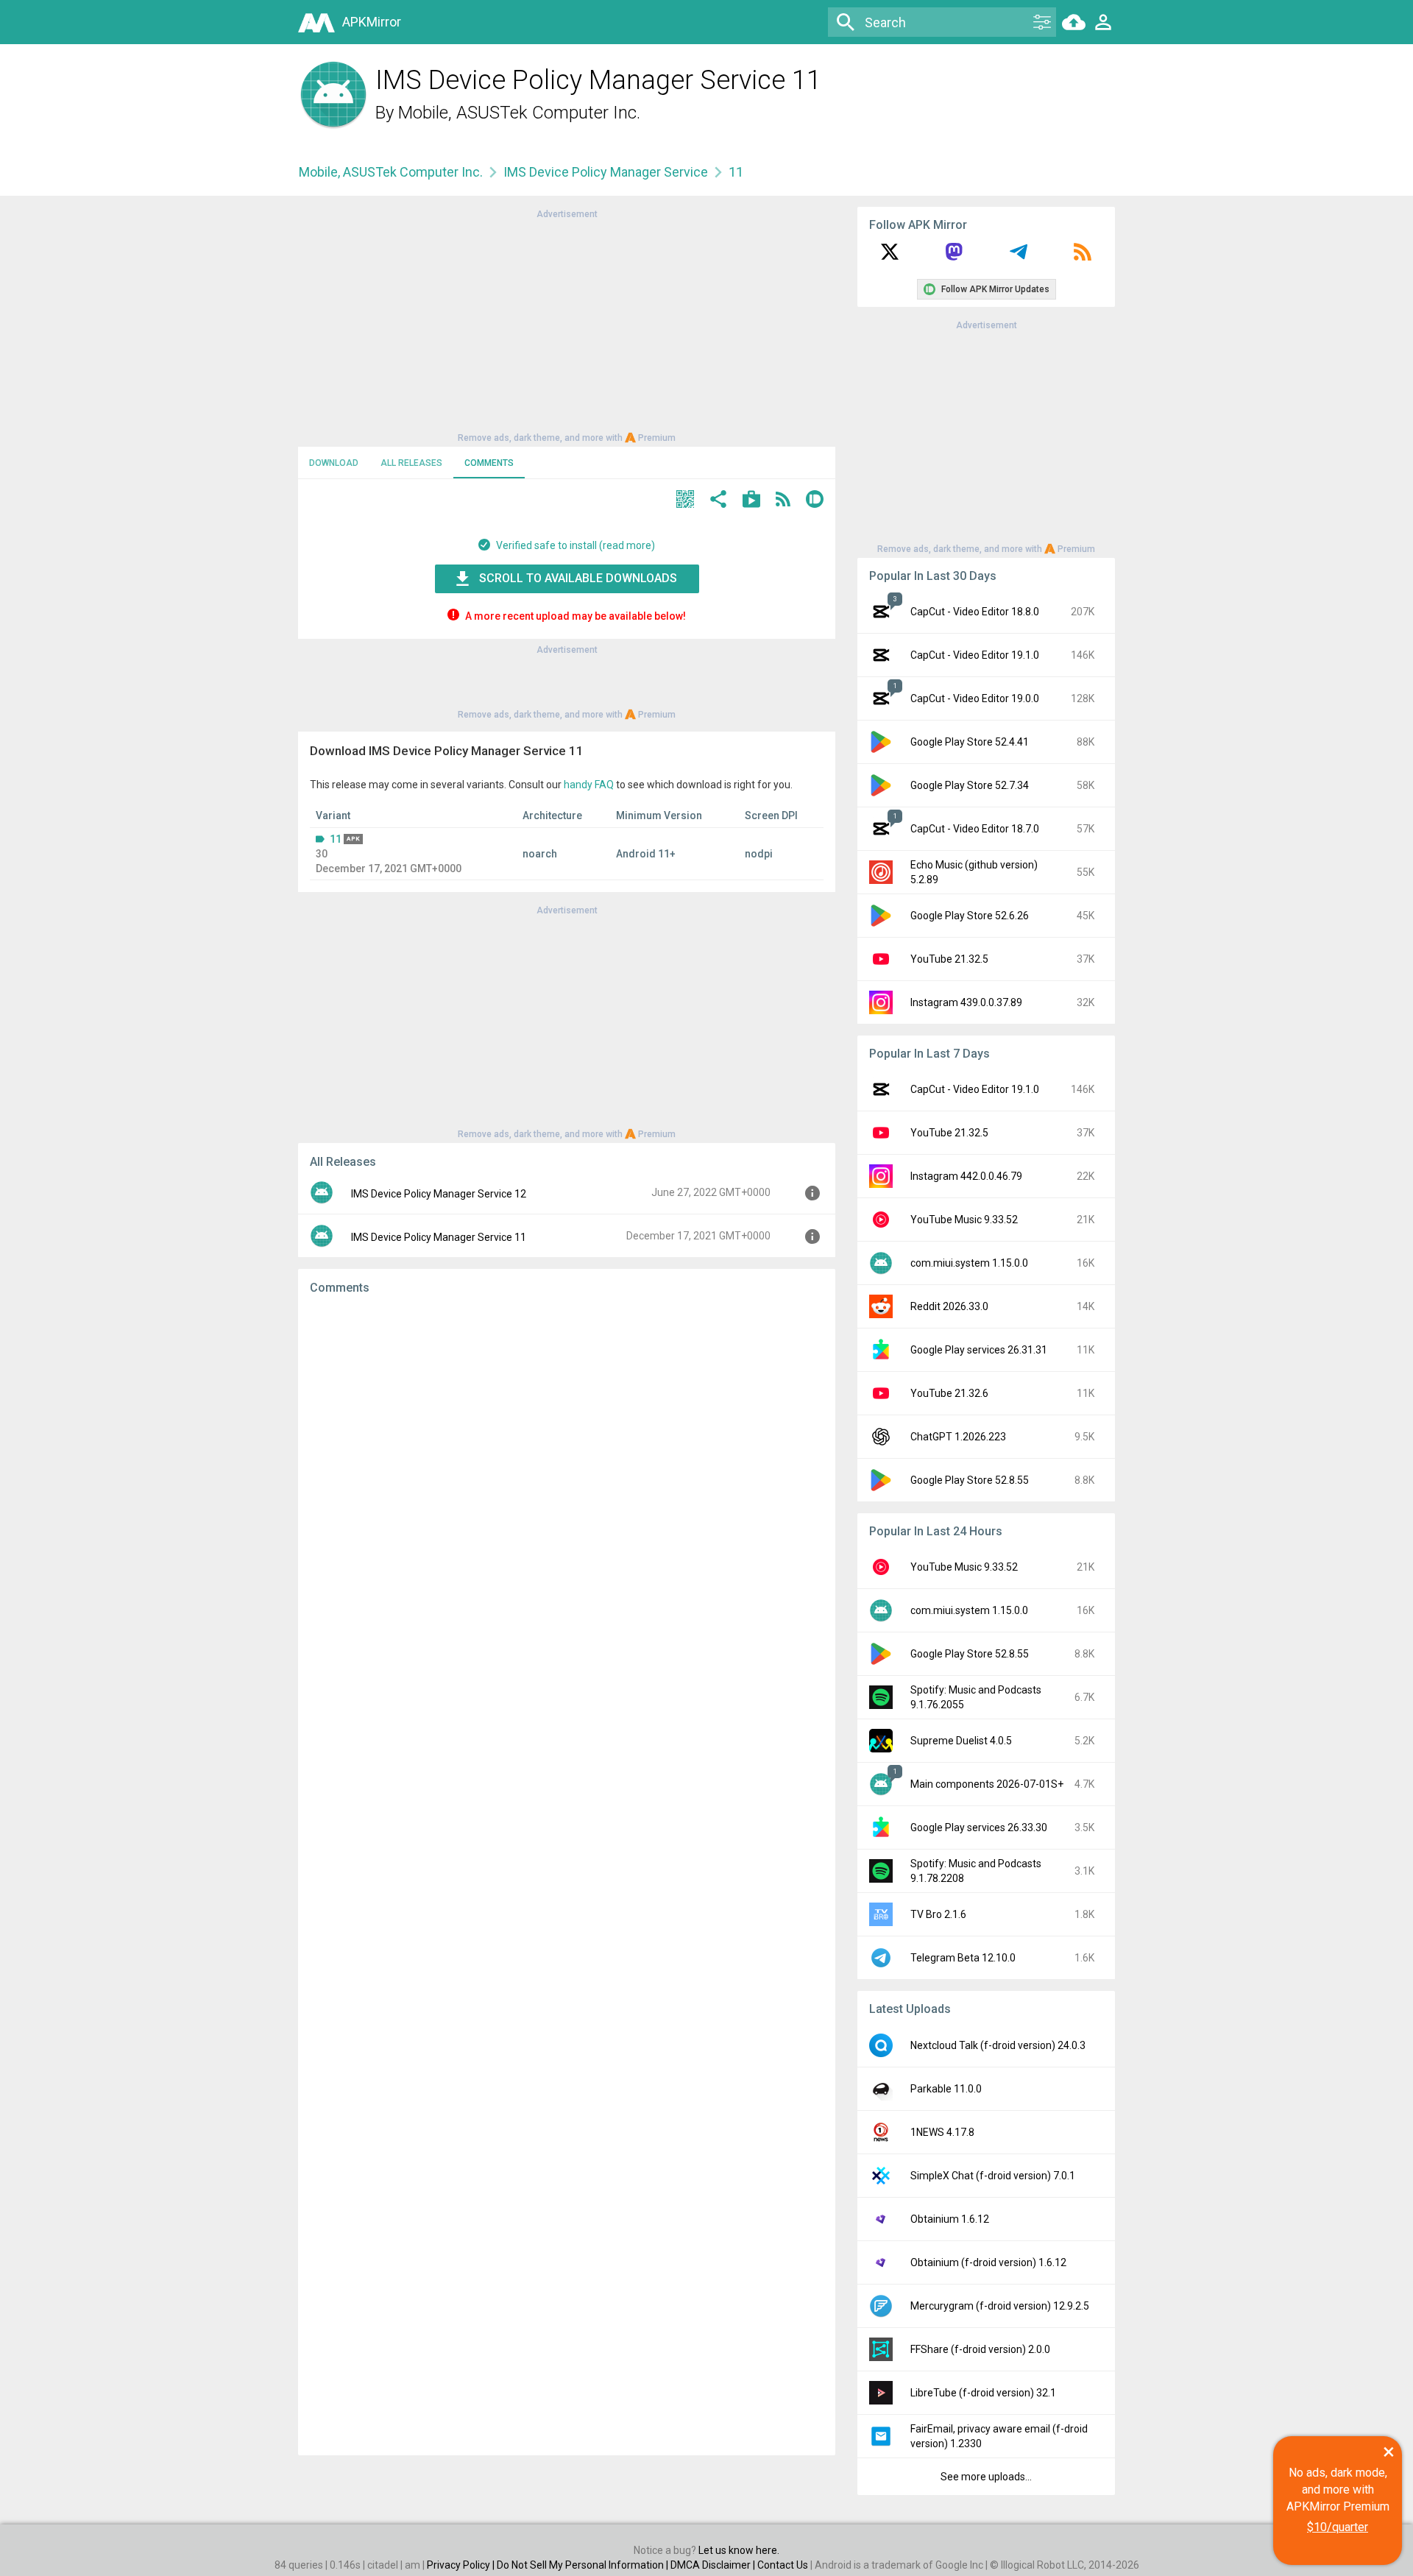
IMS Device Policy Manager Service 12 (439, 1194)
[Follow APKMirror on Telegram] (1019, 257)
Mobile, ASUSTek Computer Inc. (519, 113)
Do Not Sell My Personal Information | (584, 2565)
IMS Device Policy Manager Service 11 (439, 1237)
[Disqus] (567, 1875)
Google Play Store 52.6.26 (970, 916)
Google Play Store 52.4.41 (970, 742)
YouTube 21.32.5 (949, 959)
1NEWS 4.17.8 (942, 2132)
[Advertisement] (567, 325)
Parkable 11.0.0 (946, 2089)
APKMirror (372, 22)
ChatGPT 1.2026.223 (958, 1437)
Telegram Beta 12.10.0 (963, 1958)
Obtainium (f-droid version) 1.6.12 (988, 2262)
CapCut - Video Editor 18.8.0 (975, 612)
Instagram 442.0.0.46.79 (966, 1176)
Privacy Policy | (462, 2565)
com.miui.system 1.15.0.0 (969, 1263)
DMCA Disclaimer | (714, 2565)
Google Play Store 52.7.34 (970, 785)
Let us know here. (739, 2550)
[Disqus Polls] (567, 1493)
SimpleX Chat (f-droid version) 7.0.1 (993, 2176)
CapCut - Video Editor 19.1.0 (975, 655)
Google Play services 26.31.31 (979, 1350)
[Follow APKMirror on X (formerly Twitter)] (890, 257)
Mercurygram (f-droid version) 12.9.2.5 (1000, 2306)
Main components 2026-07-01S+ (987, 1784)
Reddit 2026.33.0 (949, 1306)
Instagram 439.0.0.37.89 (966, 1002)
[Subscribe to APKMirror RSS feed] (1083, 257)
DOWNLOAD (334, 463)
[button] (685, 501)
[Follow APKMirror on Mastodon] (954, 257)
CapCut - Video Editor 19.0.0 (975, 698)
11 (336, 839)
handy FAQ (589, 785)
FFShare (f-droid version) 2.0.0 (980, 2349)
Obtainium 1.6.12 (950, 2219)
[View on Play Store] (751, 501)
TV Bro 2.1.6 (938, 1914)
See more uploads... (986, 2477)
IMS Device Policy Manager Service (606, 172)
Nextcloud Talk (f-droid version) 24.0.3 (998, 2045)
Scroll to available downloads (578, 578)
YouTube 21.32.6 (949, 1393)
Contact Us (783, 2565)
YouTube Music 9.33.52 (964, 1220)
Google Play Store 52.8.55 (970, 1480)
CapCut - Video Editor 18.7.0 (975, 829)
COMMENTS (489, 463)
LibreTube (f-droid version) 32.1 (983, 2393)
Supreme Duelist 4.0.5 (961, 1741)
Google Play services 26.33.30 (979, 1827)
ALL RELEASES (411, 463)
